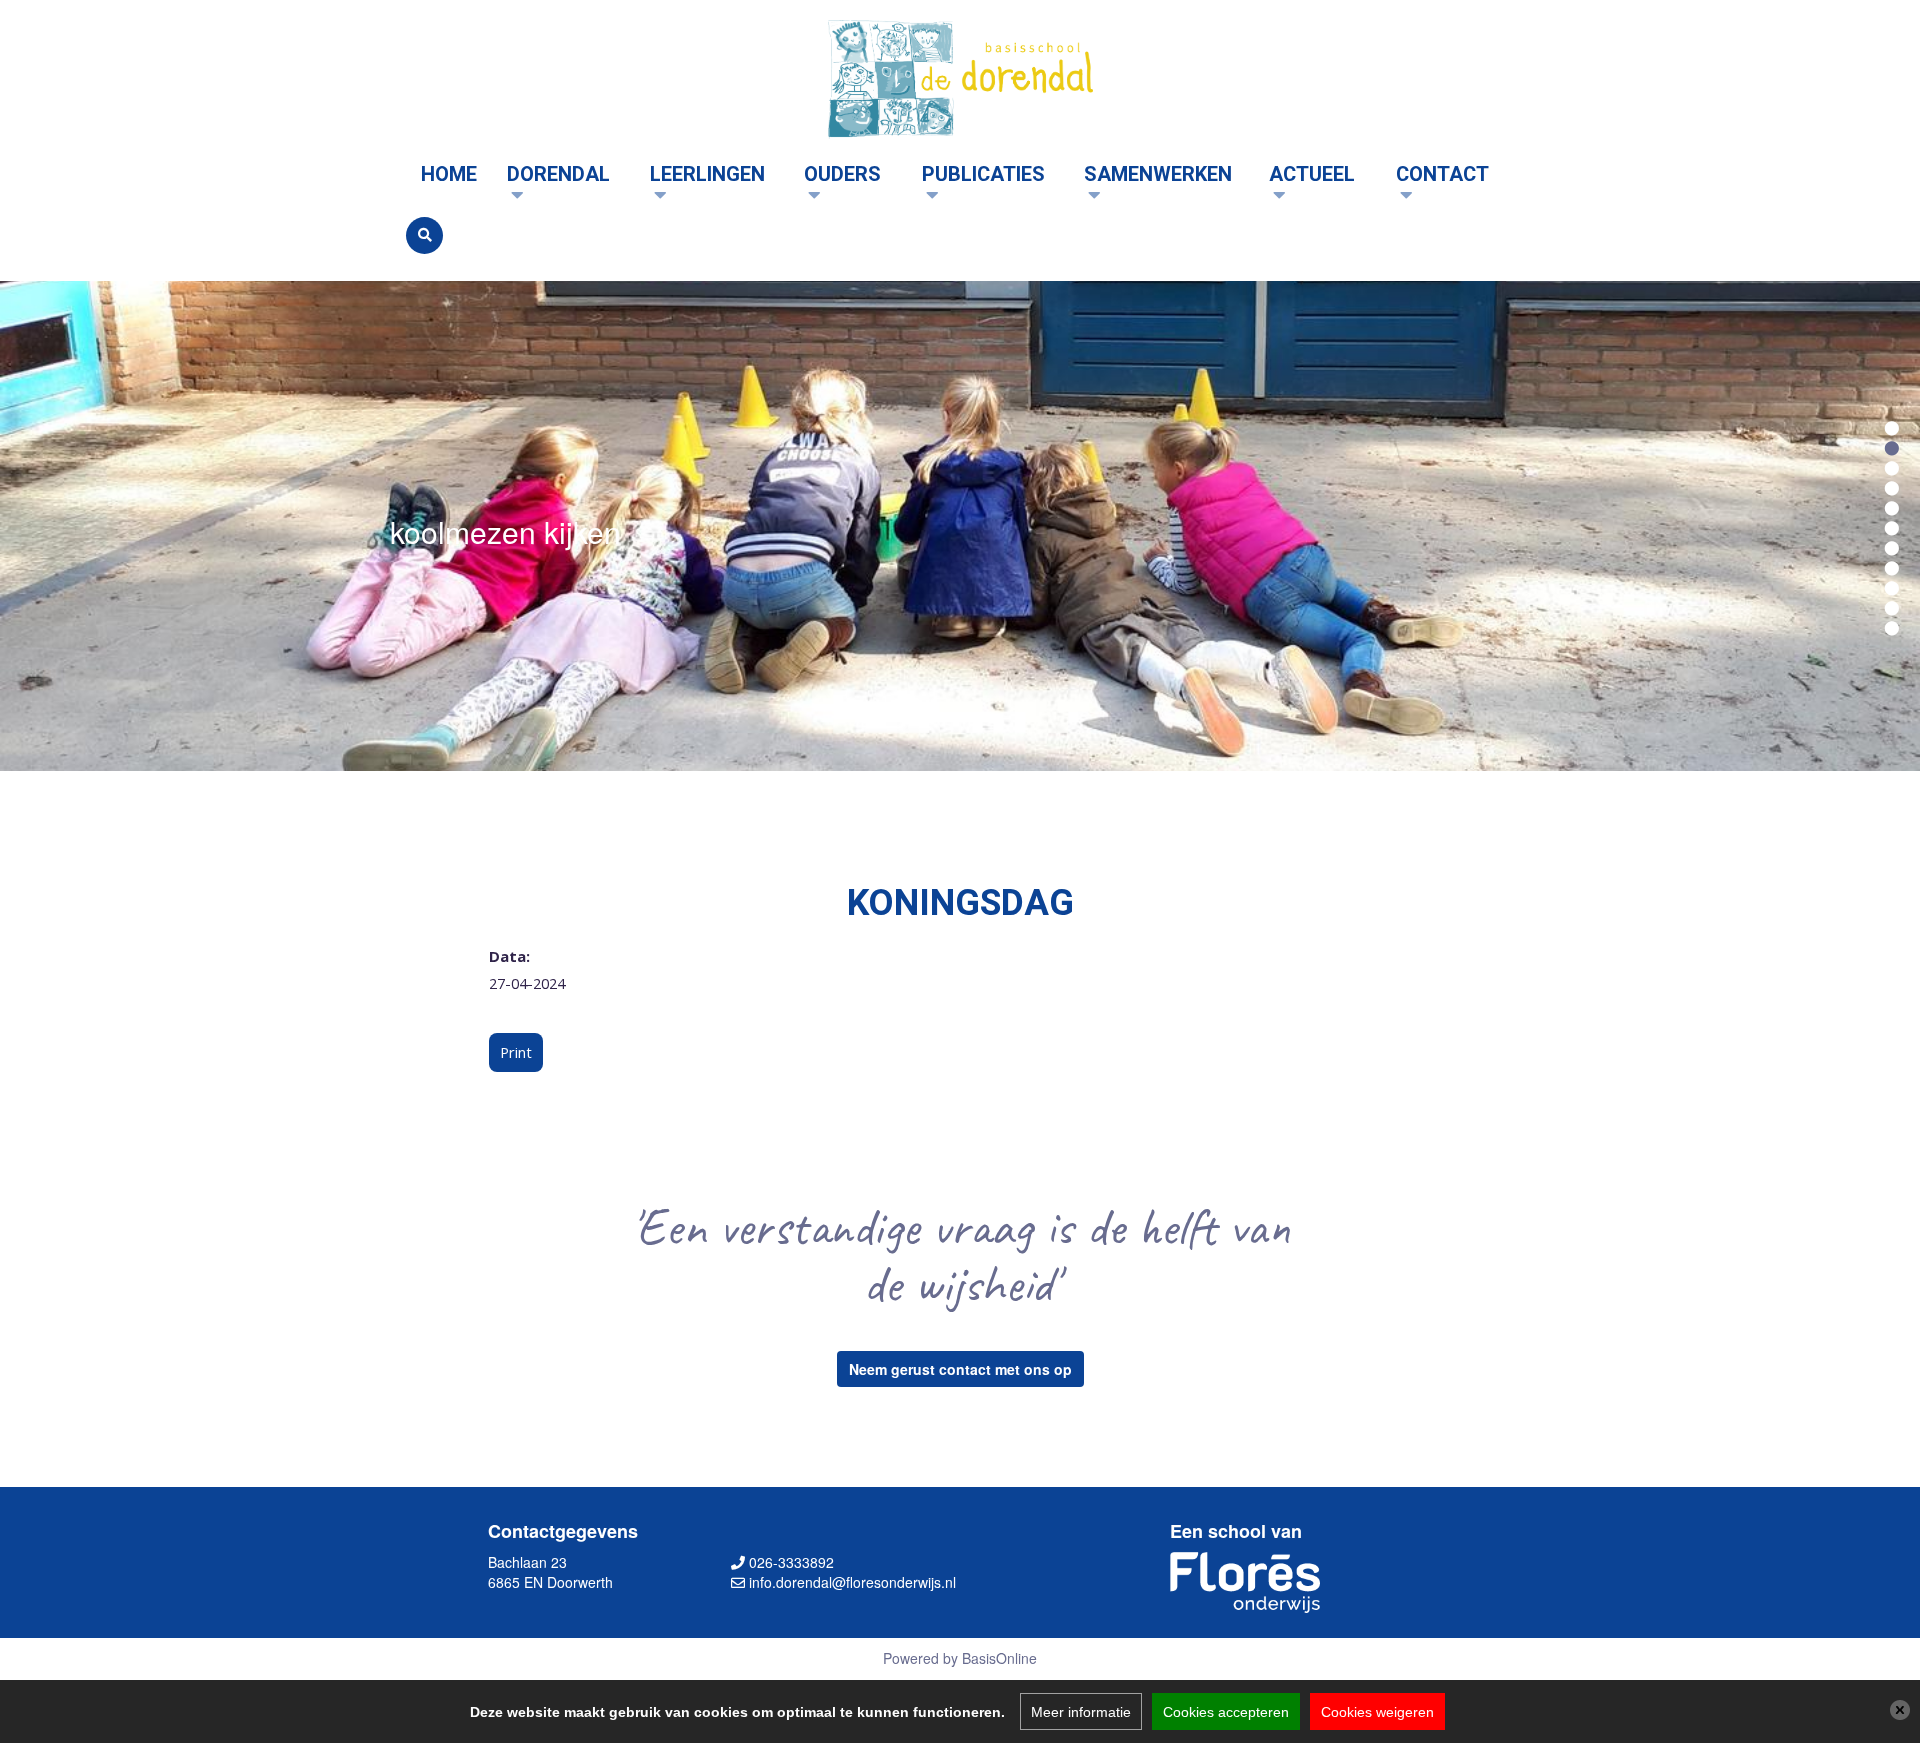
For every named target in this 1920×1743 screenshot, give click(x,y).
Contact (1442, 174)
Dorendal (558, 174)
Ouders (842, 174)
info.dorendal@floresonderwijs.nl (852, 1582)
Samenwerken (1158, 174)
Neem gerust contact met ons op (960, 1369)
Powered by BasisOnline (960, 1658)
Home (449, 174)
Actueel (1312, 174)
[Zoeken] (424, 235)
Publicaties (983, 174)
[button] (1892, 426)
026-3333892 (791, 1562)
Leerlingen (707, 174)
